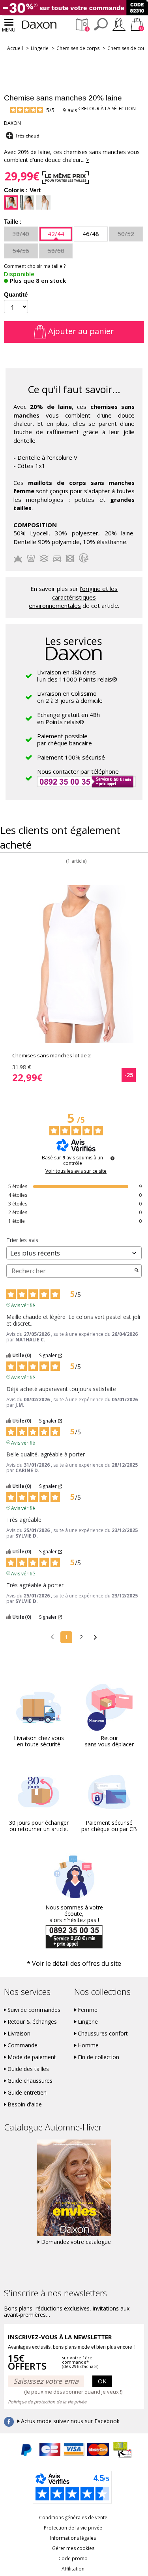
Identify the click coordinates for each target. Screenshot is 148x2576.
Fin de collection (98, 2057)
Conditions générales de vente (73, 2517)
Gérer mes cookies (73, 2548)
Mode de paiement (32, 2057)
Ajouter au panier (80, 331)
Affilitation (73, 2569)
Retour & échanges (32, 2022)
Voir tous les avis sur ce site (76, 1171)
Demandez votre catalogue (76, 2242)
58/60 (56, 251)
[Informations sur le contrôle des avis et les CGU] (112, 1158)
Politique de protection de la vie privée (47, 2402)
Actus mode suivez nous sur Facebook (70, 2421)
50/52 (126, 234)
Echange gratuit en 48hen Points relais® (68, 718)
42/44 (56, 234)
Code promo (73, 2558)
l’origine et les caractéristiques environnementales (73, 597)
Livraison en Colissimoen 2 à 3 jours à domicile (70, 697)
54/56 (21, 251)
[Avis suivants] (95, 1638)
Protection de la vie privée (73, 2528)
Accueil (15, 48)
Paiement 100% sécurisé (71, 757)
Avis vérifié (23, 1305)
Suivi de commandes (34, 2010)
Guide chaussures (30, 2081)
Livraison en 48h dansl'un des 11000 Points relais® (77, 676)
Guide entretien (27, 2093)
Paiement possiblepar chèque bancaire (65, 739)
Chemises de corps (78, 48)
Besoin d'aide (25, 2104)
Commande (22, 2045)
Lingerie (40, 48)
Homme (88, 2045)
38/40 (21, 234)
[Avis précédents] (52, 1636)
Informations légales (73, 2538)
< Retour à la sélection (107, 109)
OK (102, 2381)
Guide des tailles (28, 2069)
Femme (88, 2010)
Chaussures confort (103, 2034)
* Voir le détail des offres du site (74, 1963)
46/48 (91, 234)
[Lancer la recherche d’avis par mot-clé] (137, 1271)
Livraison (19, 2034)
